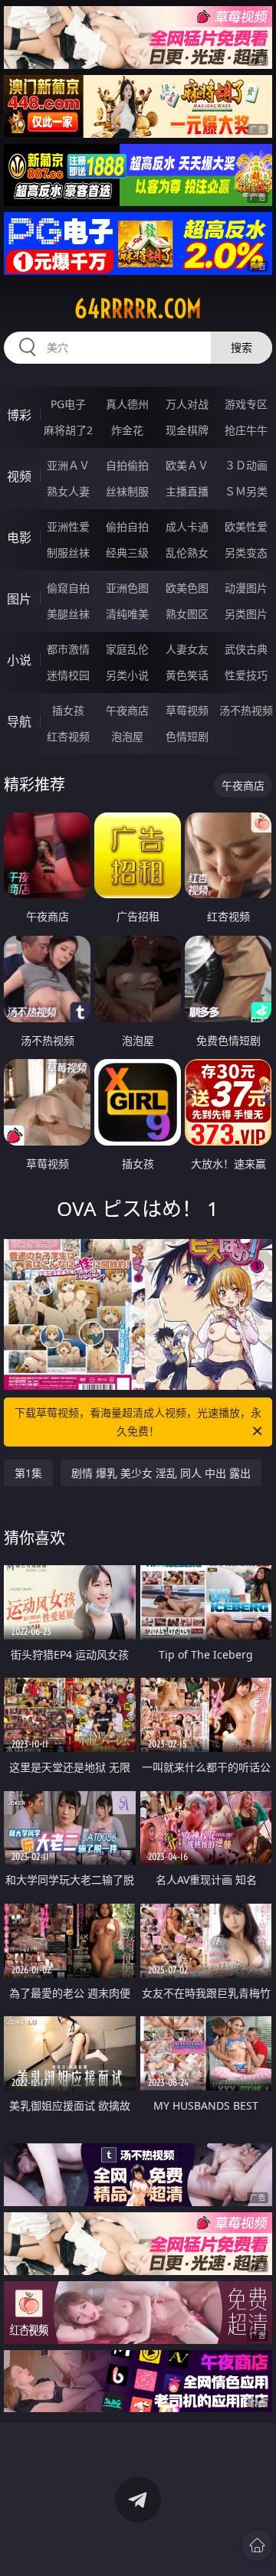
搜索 (242, 347)
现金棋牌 (187, 430)
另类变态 (246, 552)
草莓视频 (187, 710)
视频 (19, 476)
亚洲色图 (127, 588)
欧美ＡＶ (187, 465)
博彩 (19, 415)
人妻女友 (187, 649)
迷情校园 (68, 675)
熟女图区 (187, 614)
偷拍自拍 (127, 526)
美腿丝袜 (68, 614)
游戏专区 (246, 404)
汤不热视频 (246, 710)
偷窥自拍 (68, 588)
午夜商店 (127, 710)
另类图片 (246, 614)
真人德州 (127, 404)
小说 (19, 660)
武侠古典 (246, 649)
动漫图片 (246, 588)
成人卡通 (187, 526)
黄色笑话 (187, 675)
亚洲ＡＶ (68, 465)
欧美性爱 (246, 526)
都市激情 (68, 649)
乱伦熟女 (187, 552)
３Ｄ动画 (246, 465)
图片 (19, 599)
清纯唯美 (127, 614)
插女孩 (68, 710)
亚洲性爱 (68, 526)
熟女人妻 (68, 491)
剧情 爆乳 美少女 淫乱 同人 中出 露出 (161, 1473)
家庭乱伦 (127, 649)
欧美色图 (187, 588)
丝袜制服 (127, 491)
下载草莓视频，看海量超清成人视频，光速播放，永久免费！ (138, 1422)
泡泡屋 (127, 736)
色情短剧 (187, 736)
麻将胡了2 (68, 430)
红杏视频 (68, 736)
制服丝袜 (68, 552)
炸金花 (127, 430)
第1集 (28, 1473)
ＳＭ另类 (246, 491)
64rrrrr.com (138, 309)
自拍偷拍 (127, 465)
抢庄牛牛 (246, 430)
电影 (19, 538)
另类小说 (127, 675)
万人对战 (187, 404)
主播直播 (187, 491)
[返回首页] (257, 2545)
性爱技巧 (246, 675)
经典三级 (127, 552)
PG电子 (68, 404)
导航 (19, 721)
